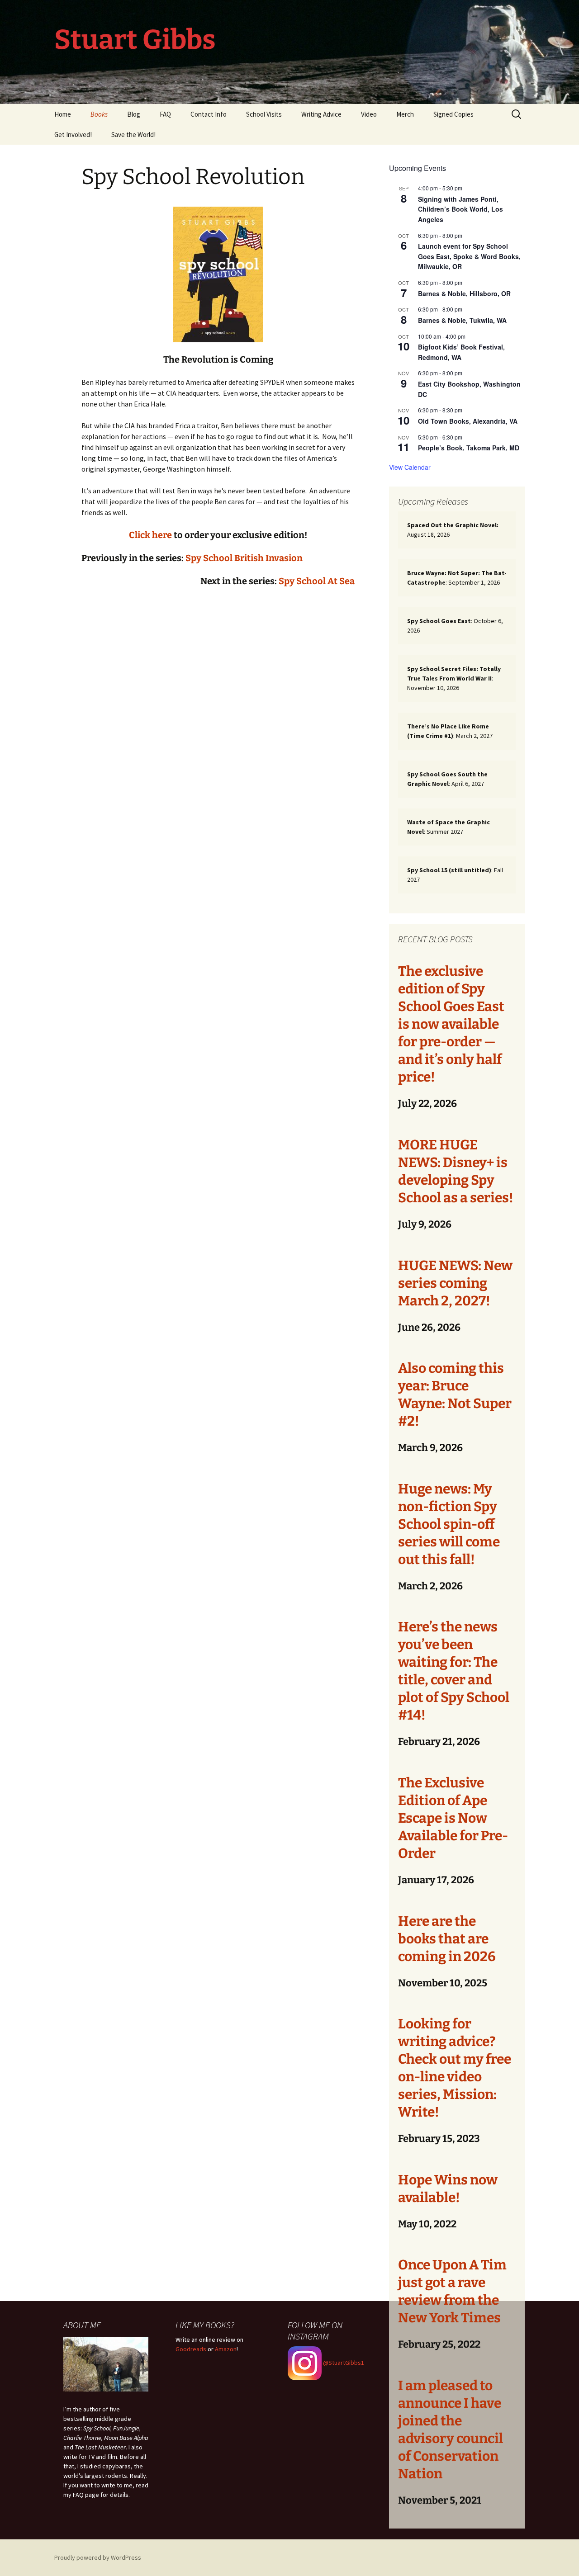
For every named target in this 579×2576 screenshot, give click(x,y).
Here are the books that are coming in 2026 (447, 1939)
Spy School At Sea (317, 581)
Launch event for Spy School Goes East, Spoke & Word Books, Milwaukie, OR (469, 256)
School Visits (264, 114)
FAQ (165, 114)
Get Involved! (73, 135)
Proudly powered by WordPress (98, 2557)
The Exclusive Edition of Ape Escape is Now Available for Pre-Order (453, 1818)
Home (63, 114)
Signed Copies (453, 114)
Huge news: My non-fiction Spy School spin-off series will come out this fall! (449, 1524)
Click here (150, 535)
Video (369, 114)
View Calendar (410, 467)
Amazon (226, 2349)
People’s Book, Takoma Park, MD (469, 448)
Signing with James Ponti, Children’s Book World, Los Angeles (460, 209)
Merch (405, 114)
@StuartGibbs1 (343, 2363)
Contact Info (209, 114)
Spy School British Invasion (244, 558)
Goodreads (191, 2349)
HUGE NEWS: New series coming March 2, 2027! (455, 1283)
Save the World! (133, 135)
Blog (134, 114)
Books (99, 114)
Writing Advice (321, 114)
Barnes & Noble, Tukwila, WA (462, 320)
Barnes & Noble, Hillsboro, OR (464, 293)
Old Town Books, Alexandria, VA (468, 421)
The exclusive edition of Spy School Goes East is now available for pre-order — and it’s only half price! (451, 1024)
